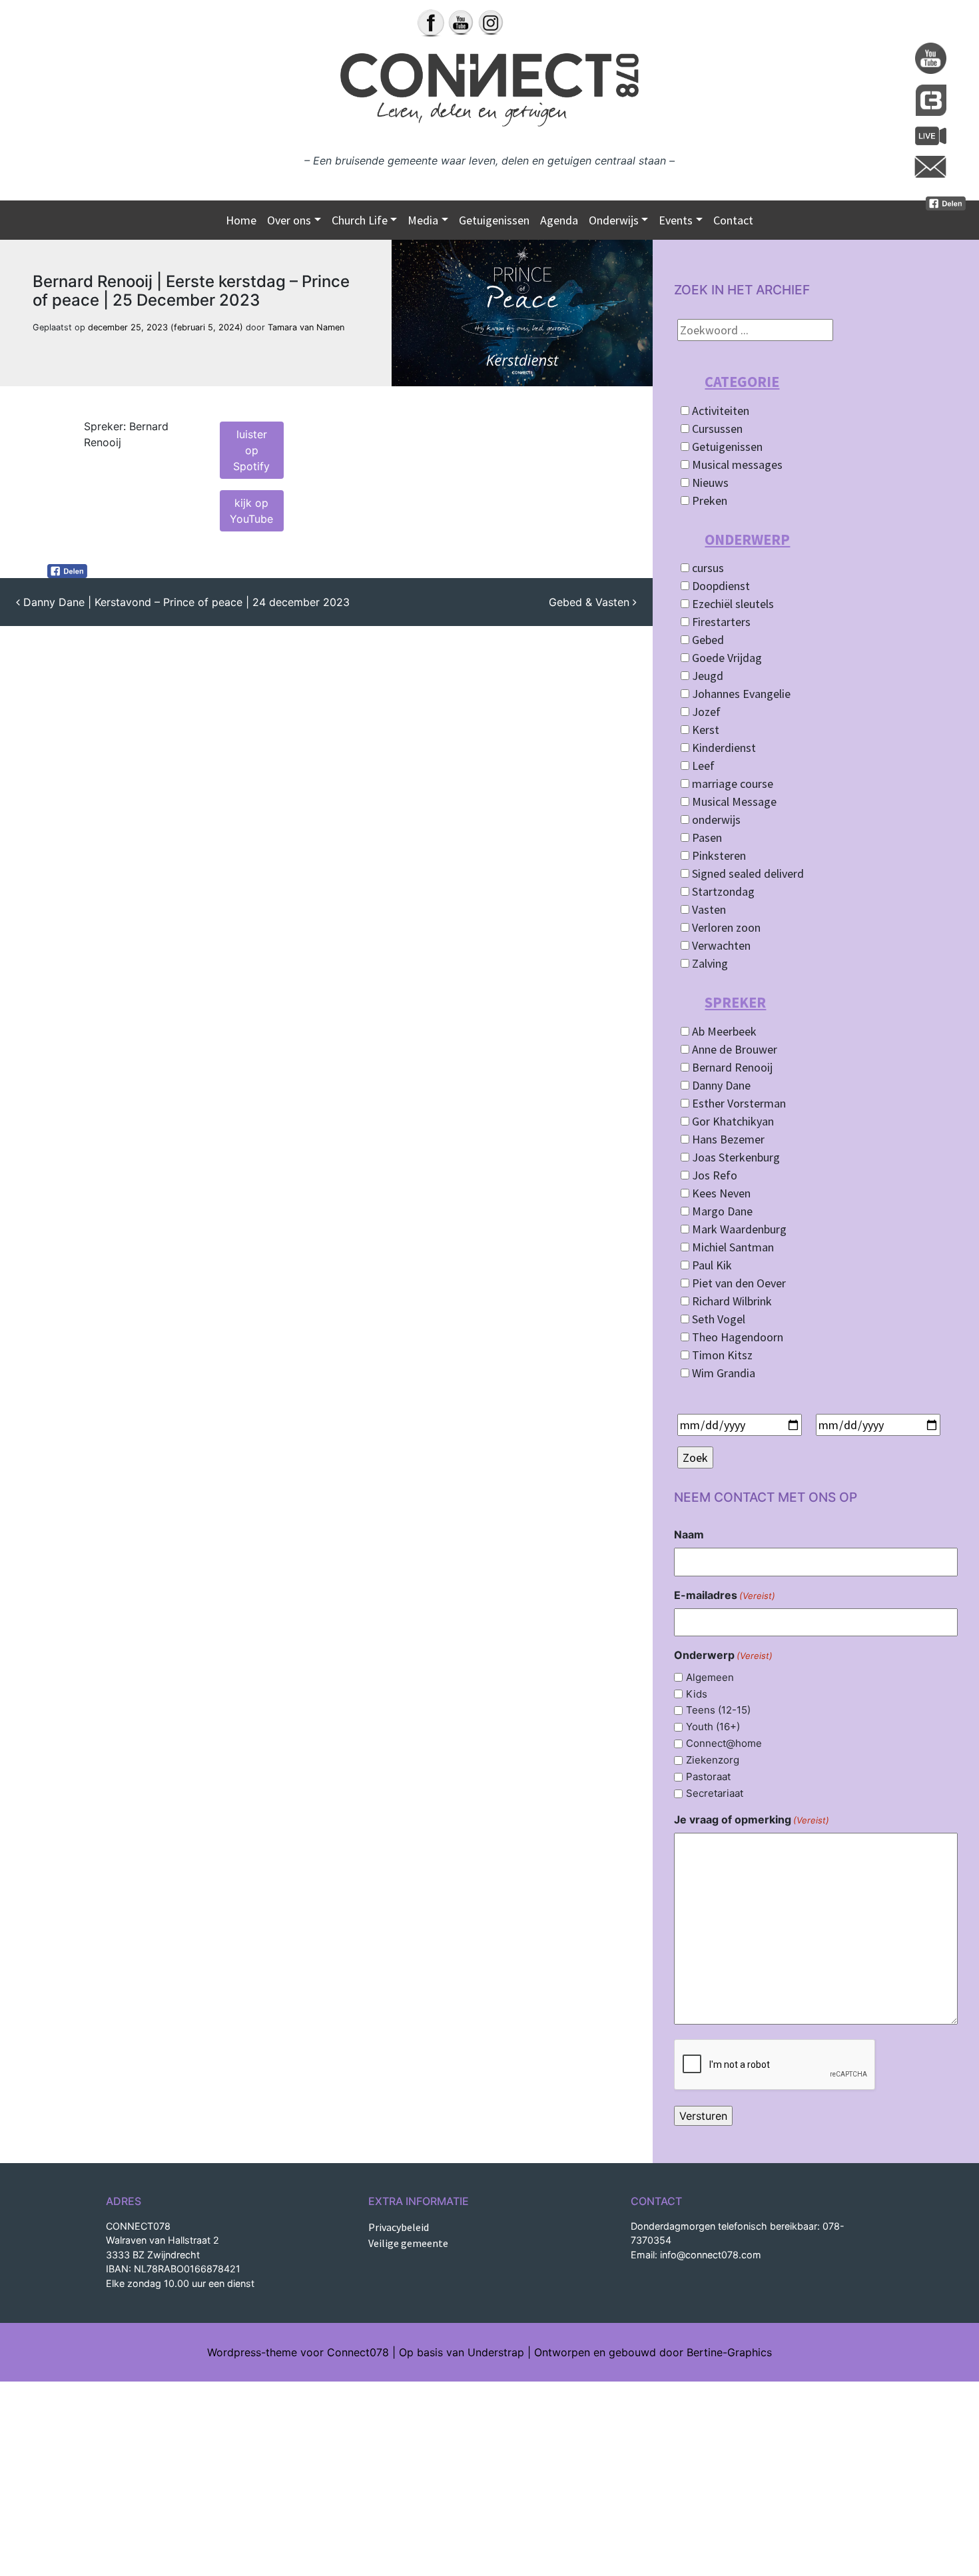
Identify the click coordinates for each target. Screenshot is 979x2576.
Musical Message (733, 802)
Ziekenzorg (713, 1760)
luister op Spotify (251, 450)
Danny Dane (720, 1085)
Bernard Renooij (731, 1067)
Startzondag (722, 891)
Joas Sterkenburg (735, 1157)
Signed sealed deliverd (747, 873)
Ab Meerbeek (723, 1031)
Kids (697, 1694)
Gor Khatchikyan (732, 1121)
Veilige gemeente (408, 2243)
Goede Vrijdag (726, 658)
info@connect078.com (711, 2255)
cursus (707, 568)
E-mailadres (725, 1595)
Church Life (360, 220)
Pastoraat (708, 1776)
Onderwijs (614, 220)
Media (423, 220)
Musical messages (736, 465)
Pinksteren (718, 855)
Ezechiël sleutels (732, 604)
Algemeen (710, 1677)
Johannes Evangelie (740, 694)
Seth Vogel (717, 1319)
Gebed (707, 640)
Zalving (709, 963)
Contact (733, 220)
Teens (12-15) (718, 1710)
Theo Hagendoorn (736, 1337)
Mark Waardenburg (738, 1229)
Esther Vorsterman (738, 1103)
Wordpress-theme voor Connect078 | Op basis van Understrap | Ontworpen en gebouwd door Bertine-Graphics (489, 2352)
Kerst (704, 730)
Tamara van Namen (306, 327)
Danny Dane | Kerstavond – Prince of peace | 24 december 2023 (185, 602)
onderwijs (715, 819)
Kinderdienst (723, 748)
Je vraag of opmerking (752, 1819)
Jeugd (706, 676)
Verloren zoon (725, 927)
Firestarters (720, 622)
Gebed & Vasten (591, 602)
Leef (702, 766)
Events (676, 220)
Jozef (705, 712)
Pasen (706, 837)
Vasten (708, 909)
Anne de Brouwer (733, 1049)
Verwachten (720, 945)
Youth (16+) (713, 1727)
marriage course (731, 784)
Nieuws (709, 483)
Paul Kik (711, 1265)
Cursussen (716, 429)
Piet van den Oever (738, 1283)
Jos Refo (713, 1175)
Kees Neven (720, 1193)
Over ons (289, 220)
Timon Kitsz (721, 1355)
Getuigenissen (494, 220)
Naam (689, 1534)
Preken (708, 500)
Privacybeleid (399, 2227)
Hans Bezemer (727, 1139)
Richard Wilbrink (731, 1301)
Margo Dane (721, 1211)
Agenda (559, 220)
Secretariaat (715, 1793)
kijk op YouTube (251, 511)
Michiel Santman (732, 1247)
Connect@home (724, 1743)
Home (241, 220)
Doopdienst (720, 586)
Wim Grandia (722, 1373)
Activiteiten (719, 411)
